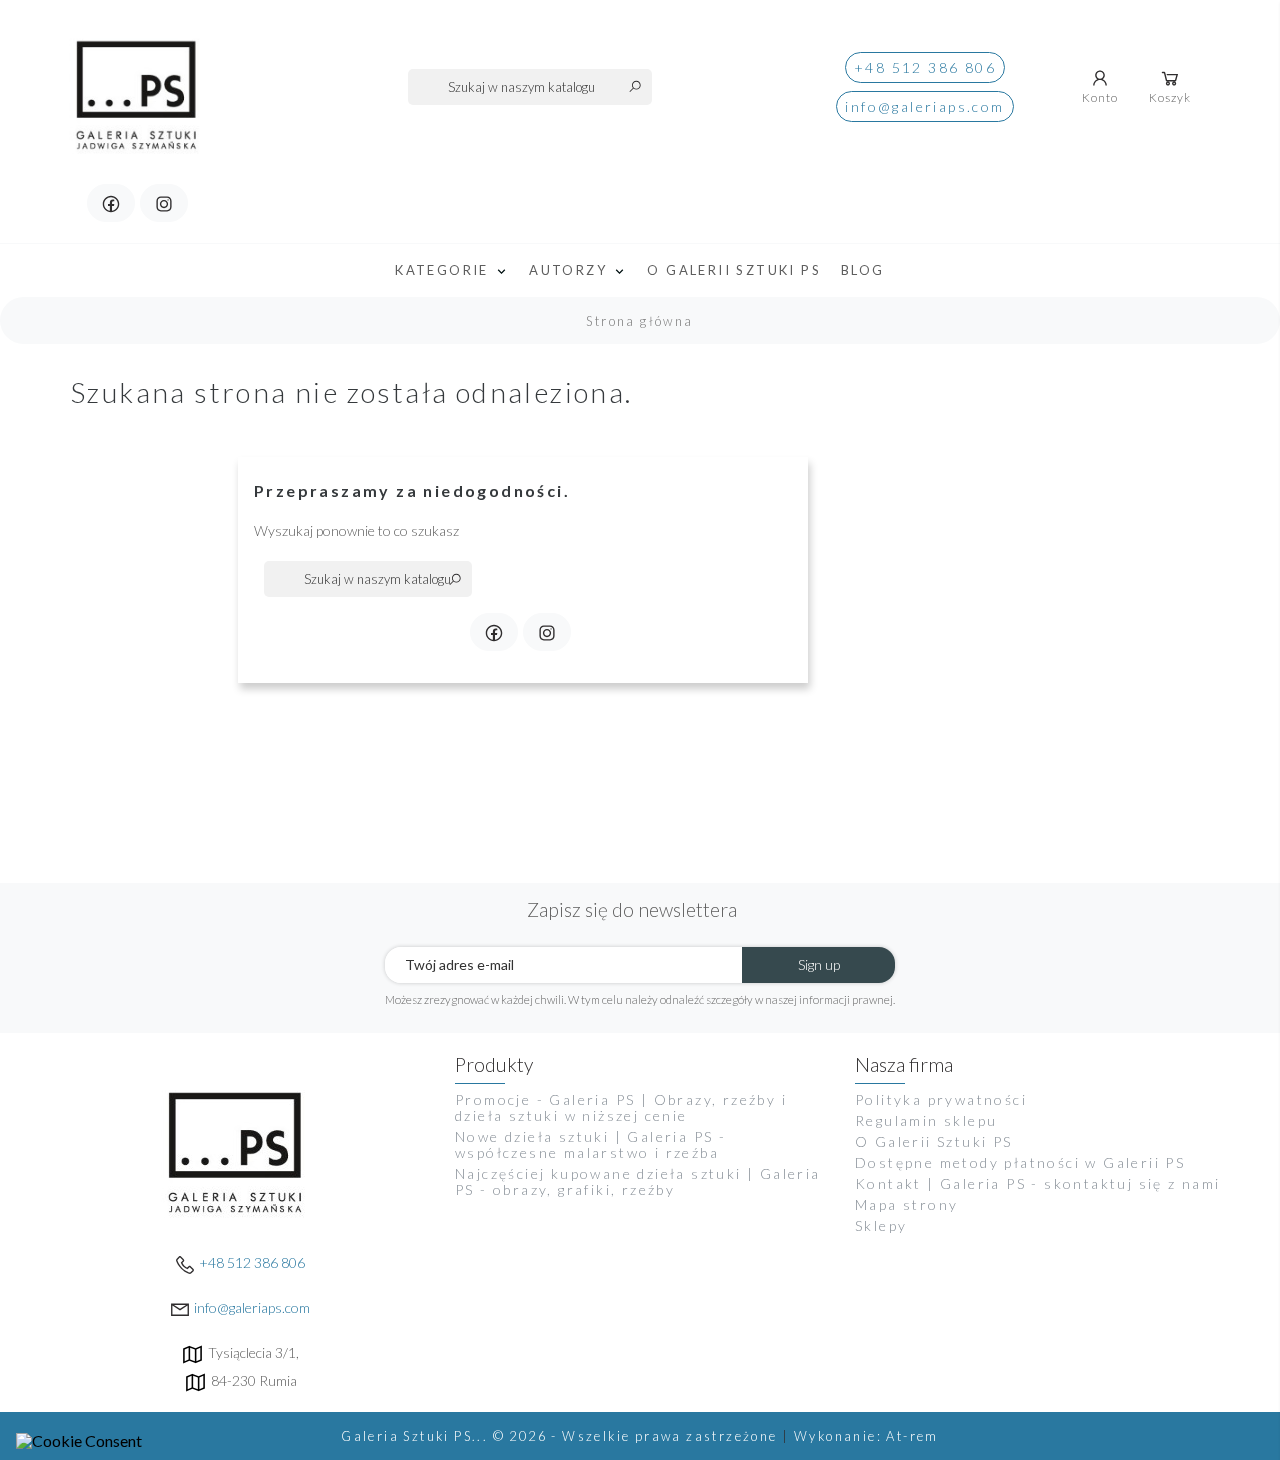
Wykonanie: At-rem (866, 1436)
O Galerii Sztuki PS (734, 270)
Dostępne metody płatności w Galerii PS (1020, 1162)
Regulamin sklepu (926, 1120)
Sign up (819, 964)
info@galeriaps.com (924, 106)
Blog (863, 270)
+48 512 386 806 (925, 67)
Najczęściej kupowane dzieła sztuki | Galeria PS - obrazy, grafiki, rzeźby (638, 1181)
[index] (138, 83)
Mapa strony (906, 1204)
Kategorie (444, 270)
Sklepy (881, 1225)
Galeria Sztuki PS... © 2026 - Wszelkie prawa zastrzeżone (561, 1436)
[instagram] (164, 203)
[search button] (635, 85)
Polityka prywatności (941, 1099)
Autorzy (570, 270)
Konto (1100, 97)
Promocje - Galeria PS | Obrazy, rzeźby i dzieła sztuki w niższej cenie (621, 1107)
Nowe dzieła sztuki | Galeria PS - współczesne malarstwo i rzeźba (590, 1144)
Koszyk (1170, 97)
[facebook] (111, 203)
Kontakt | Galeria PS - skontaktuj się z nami (1038, 1183)
